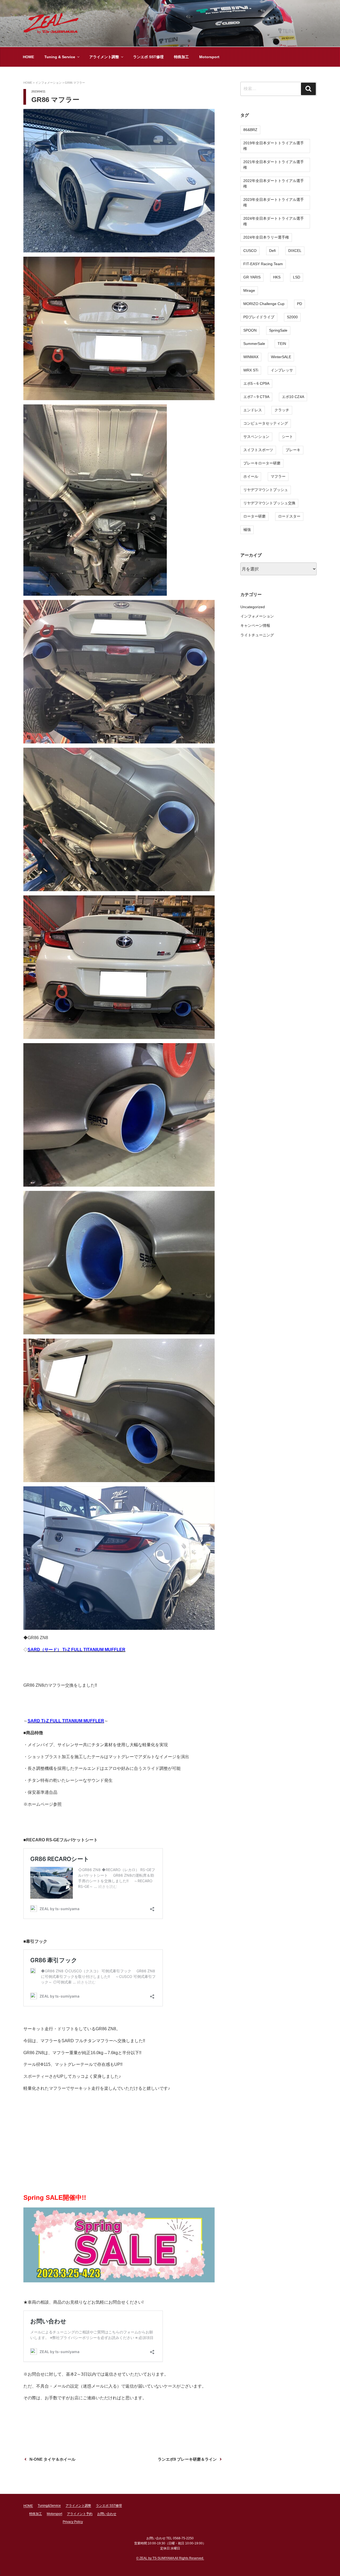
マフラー (278, 476)
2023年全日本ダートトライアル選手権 (274, 202)
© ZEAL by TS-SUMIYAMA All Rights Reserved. (170, 2558)
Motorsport (209, 57)
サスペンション (256, 437)
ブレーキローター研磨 (262, 463)
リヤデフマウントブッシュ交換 (269, 503)
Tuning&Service (49, 2506)
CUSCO (250, 251)
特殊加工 (181, 57)
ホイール (251, 476)
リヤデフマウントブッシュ (266, 490)
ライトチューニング (257, 635)
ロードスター (289, 516)
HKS (277, 277)
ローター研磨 (254, 516)
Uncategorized (253, 607)
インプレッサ (282, 370)
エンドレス (253, 410)
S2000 (292, 317)
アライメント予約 (80, 2514)
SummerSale (254, 344)
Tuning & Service (60, 57)
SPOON (250, 330)
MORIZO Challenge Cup (264, 304)
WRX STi (251, 370)
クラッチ (282, 410)
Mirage (249, 290)
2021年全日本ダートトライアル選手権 (274, 165)
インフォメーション (257, 616)
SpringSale (278, 330)
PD (299, 304)
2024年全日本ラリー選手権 (266, 237)
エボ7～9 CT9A (256, 397)
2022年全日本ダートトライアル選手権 (274, 183)
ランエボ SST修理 (148, 57)
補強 (247, 530)
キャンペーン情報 (255, 625)
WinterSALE (281, 357)
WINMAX (251, 357)
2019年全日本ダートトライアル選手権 (274, 146)
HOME (28, 57)
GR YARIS (252, 277)
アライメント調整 (104, 57)
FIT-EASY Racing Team (263, 264)
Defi (272, 251)
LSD (297, 277)
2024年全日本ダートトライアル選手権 (274, 221)
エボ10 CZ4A (293, 397)
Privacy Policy (73, 2522)
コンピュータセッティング (266, 423)
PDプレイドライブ (259, 317)
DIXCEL (295, 251)
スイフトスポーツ (258, 450)
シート (287, 437)
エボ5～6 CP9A (256, 383)
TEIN (282, 344)
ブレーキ (293, 450)
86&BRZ (250, 130)
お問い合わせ (107, 2514)
